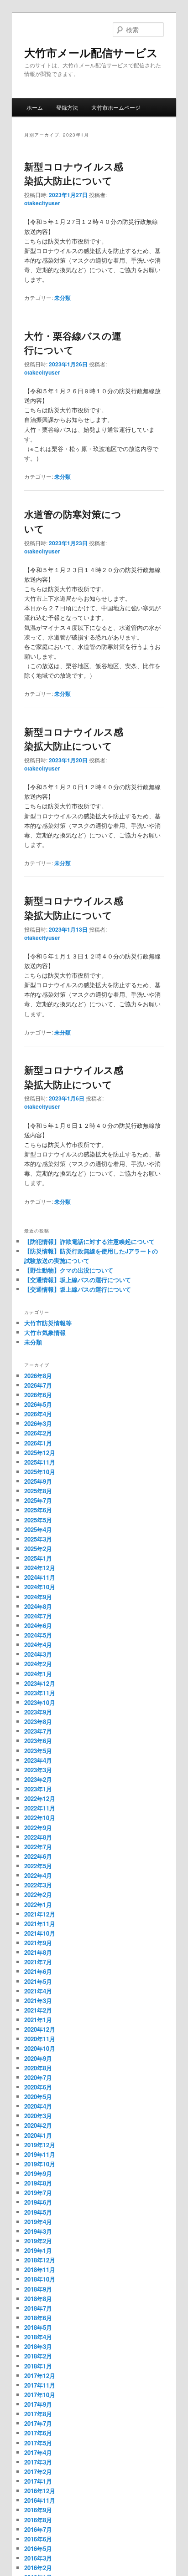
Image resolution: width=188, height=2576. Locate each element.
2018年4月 (38, 2337)
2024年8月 (38, 1606)
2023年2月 (38, 1779)
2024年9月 (38, 1597)
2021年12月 (40, 1914)
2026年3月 (38, 1423)
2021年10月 (40, 1933)
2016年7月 (38, 2529)
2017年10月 (40, 2395)
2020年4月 (38, 2106)
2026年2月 (38, 1433)
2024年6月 (38, 1625)
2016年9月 (38, 2510)
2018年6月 (38, 2318)
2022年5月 (38, 1866)
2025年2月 (38, 1549)
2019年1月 (38, 2250)
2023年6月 (38, 1741)
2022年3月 (38, 1885)
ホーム (35, 107)
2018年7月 (38, 2308)
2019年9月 (38, 2173)
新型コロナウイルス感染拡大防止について (74, 173)
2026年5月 (38, 1404)
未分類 (63, 298)
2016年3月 (38, 2558)
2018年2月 (38, 2356)
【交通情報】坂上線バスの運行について (78, 1280)
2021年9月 (38, 1943)
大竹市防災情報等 (48, 1323)
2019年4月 (38, 2222)
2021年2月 (38, 2010)
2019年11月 (40, 2154)
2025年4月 (38, 1529)
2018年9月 (38, 2289)
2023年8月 (38, 1722)
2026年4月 (38, 1414)
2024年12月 (40, 1568)
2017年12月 (40, 2376)
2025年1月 (38, 1558)
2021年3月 (38, 2000)
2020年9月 (38, 2058)
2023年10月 (40, 1702)
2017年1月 (38, 2481)
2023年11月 (40, 1693)
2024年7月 (38, 1616)
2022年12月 (40, 1798)
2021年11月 (40, 1924)
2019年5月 (38, 2212)
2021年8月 (38, 1952)
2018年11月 (40, 2269)
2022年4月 (38, 1875)
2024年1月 (38, 1674)
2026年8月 (38, 1376)
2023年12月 (40, 1683)
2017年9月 (38, 2404)
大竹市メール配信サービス (91, 52)
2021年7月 (38, 1962)
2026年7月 (38, 1385)
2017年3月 (38, 2462)
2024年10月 (40, 1587)
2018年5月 (38, 2327)
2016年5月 (38, 2548)
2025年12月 (40, 1453)
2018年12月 (40, 2260)
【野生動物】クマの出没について (69, 1270)
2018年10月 (40, 2279)
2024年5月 (38, 1635)
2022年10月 (40, 1818)
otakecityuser (42, 203)
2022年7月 (38, 1847)
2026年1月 (38, 1443)
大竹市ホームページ (116, 107)
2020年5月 (38, 2097)
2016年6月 (38, 2539)
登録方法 (67, 107)
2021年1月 (38, 2020)
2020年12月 (40, 2029)
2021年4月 (38, 1991)
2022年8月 (38, 1837)
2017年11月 (40, 2385)
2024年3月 (38, 1654)
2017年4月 (38, 2452)
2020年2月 (38, 2125)
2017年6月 (38, 2433)
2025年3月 (38, 1539)
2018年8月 (38, 2299)
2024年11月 (40, 1577)
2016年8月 (38, 2520)
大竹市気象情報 (45, 1332)
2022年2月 (38, 1894)
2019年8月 (38, 2183)
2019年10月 (40, 2164)
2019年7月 (38, 2193)
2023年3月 (38, 1770)
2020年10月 (40, 2048)
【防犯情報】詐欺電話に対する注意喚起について (89, 1241)
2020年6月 (38, 2087)
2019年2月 (38, 2241)
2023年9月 (38, 1712)
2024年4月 (38, 1645)
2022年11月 (40, 1808)
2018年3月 (38, 2346)
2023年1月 (38, 1789)
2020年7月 (38, 2077)
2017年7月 (38, 2423)
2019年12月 (40, 2145)
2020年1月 (38, 2135)
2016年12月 (40, 2491)
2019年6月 (38, 2202)
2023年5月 (38, 1751)
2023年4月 (38, 1760)
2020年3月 (38, 2116)
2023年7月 (38, 1731)
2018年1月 (38, 2366)
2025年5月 (38, 1520)
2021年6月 (38, 1971)
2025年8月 (38, 1491)
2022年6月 (38, 1856)
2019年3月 (38, 2231)
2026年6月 (38, 1395)
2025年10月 (40, 1472)
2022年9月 (38, 1828)
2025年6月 (38, 1510)
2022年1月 (38, 1904)
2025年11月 (40, 1462)
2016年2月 (38, 2568)
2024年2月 (38, 1664)
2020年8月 (38, 2068)
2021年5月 (38, 1981)
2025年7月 (38, 1500)
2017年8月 (38, 2414)
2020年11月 (40, 2039)
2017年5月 (38, 2443)
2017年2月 (38, 2472)
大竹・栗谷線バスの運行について (73, 343)
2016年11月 (40, 2500)
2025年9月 (38, 1481)
